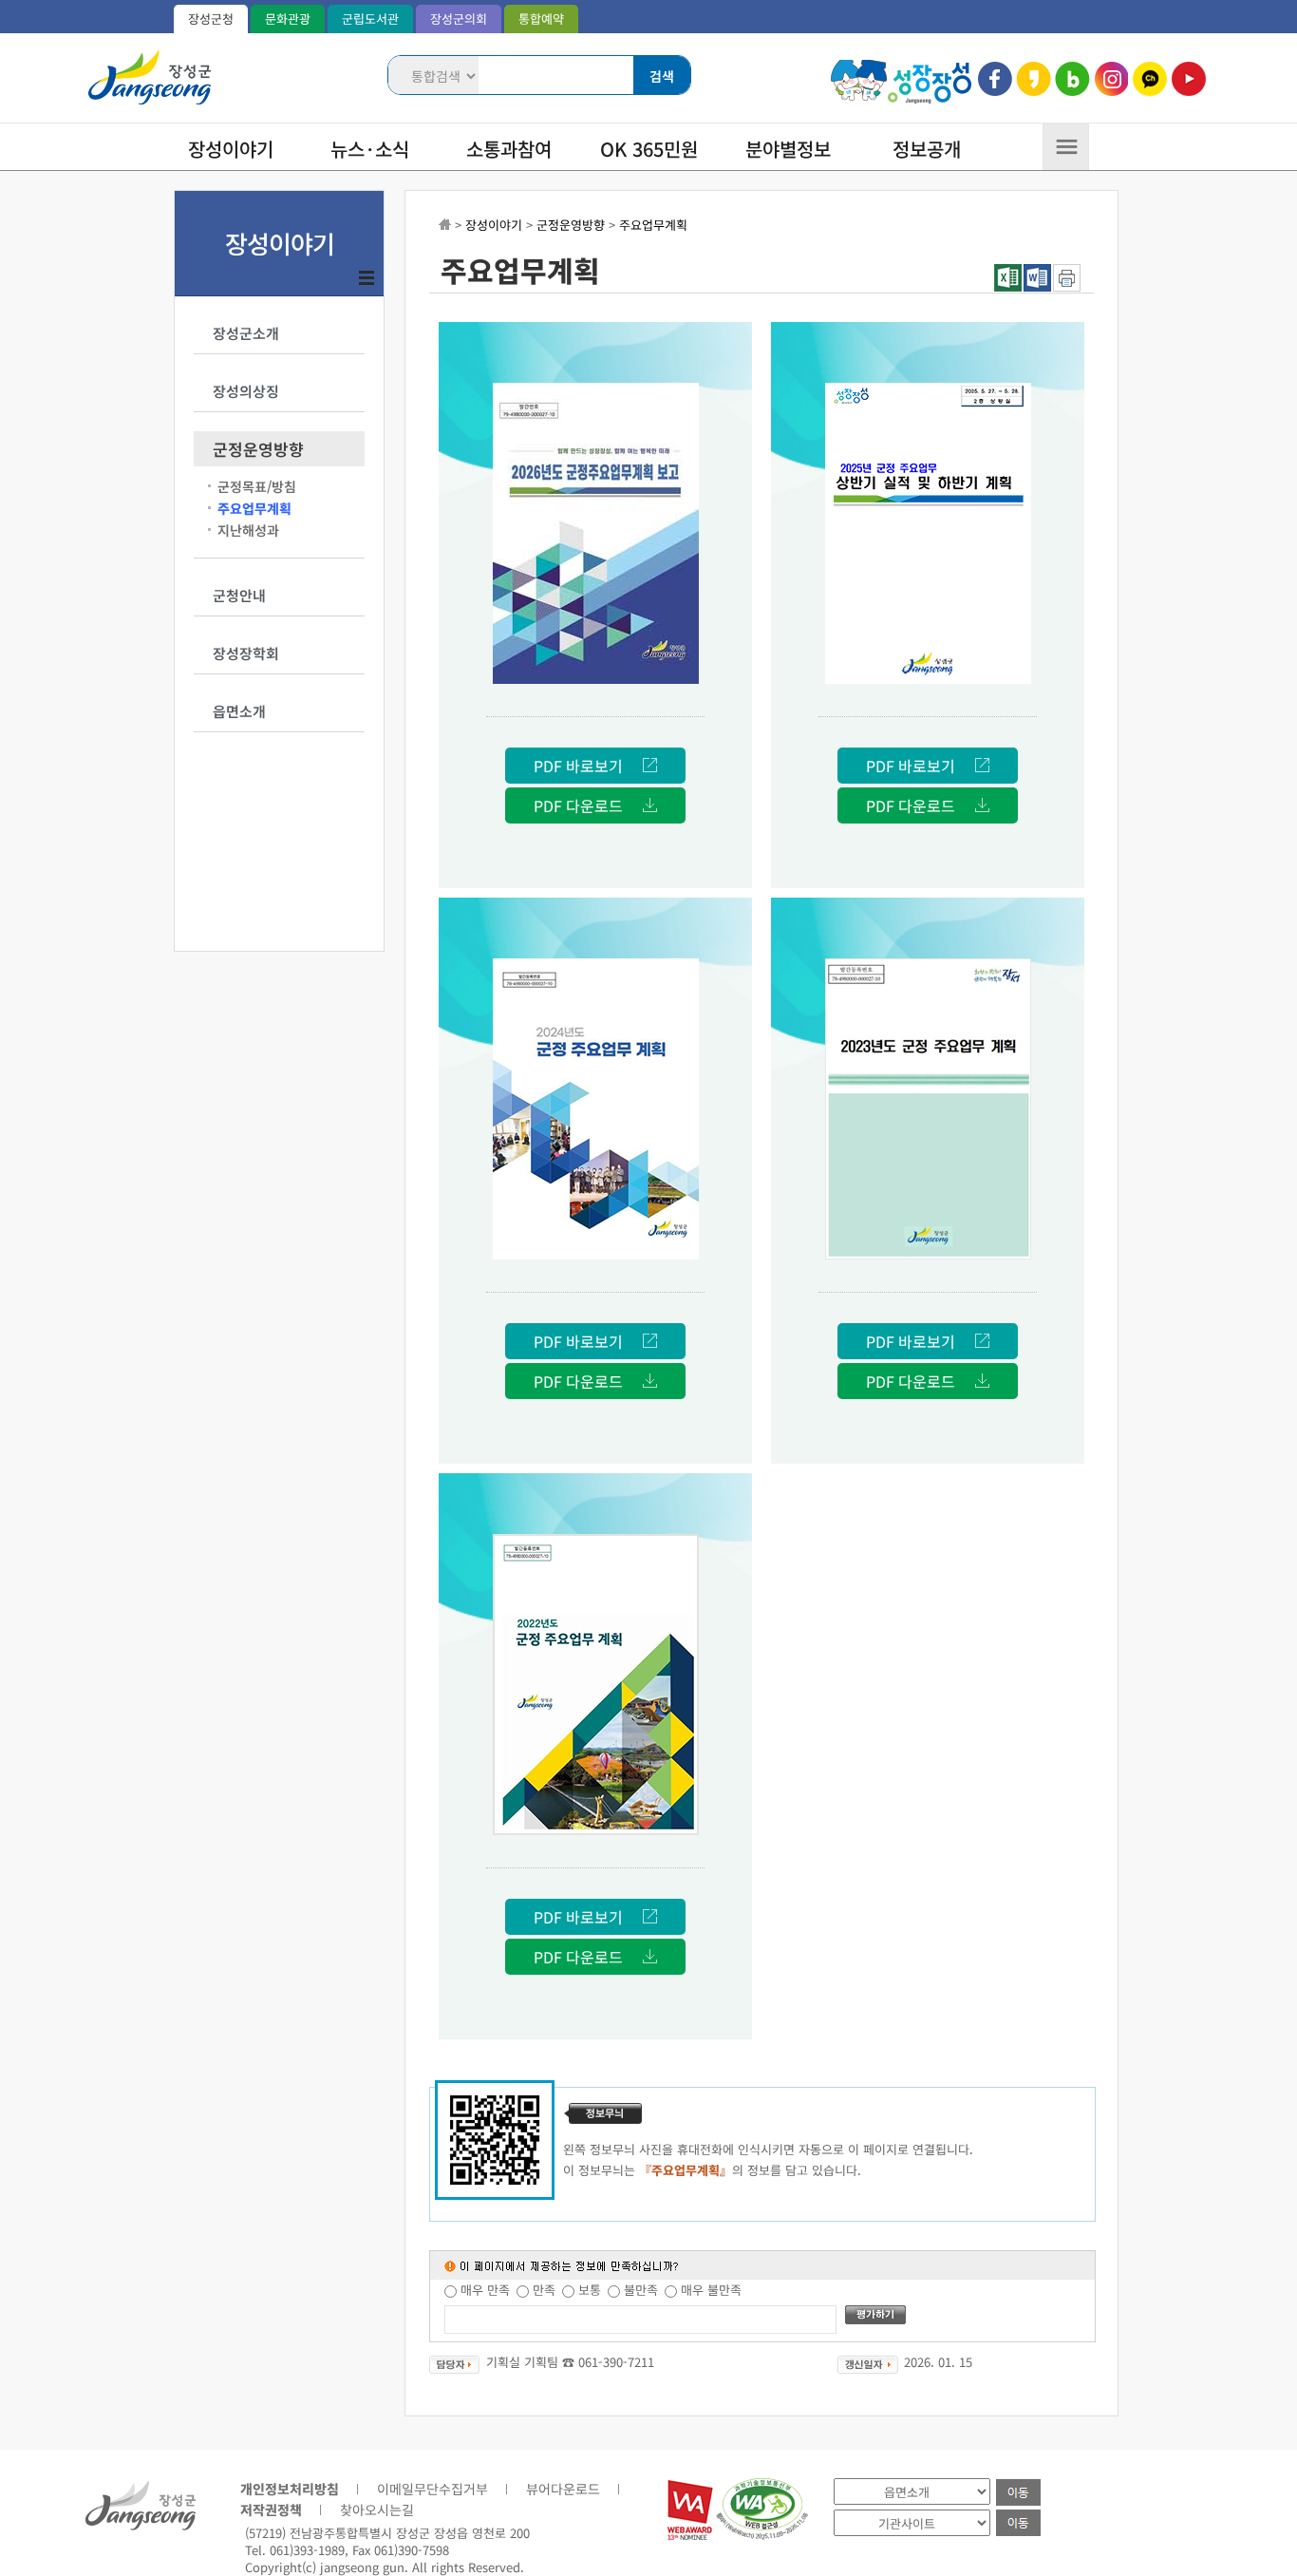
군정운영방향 (258, 449)
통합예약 (541, 19)
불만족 (641, 2290)
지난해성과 (248, 530)
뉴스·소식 (370, 149)
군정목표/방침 (257, 486)
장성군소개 (246, 333)
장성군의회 (459, 19)
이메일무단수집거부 (432, 2489)
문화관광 (288, 19)
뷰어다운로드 (563, 2489)
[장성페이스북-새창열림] (996, 79)
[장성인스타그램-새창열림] (1111, 79)
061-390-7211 (616, 2362)
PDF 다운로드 (578, 805)
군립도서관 (370, 19)
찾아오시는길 (377, 2510)
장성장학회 (246, 653)
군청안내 (239, 595)
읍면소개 (239, 711)
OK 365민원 (649, 149)
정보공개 (927, 149)
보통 (590, 2290)
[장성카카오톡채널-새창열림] (1149, 79)
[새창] (1067, 286)
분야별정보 (788, 149)
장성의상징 (246, 391)
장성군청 (211, 19)
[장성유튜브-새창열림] (1188, 79)
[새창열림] (690, 2535)
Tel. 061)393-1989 (295, 2550)
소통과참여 (509, 149)
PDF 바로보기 (578, 766)
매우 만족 (485, 2290)
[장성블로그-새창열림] (1072, 79)
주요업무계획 (254, 508)
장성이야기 (231, 149)
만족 (544, 2290)
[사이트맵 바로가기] (1066, 153)
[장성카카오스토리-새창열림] (1034, 79)
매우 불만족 (711, 2290)
